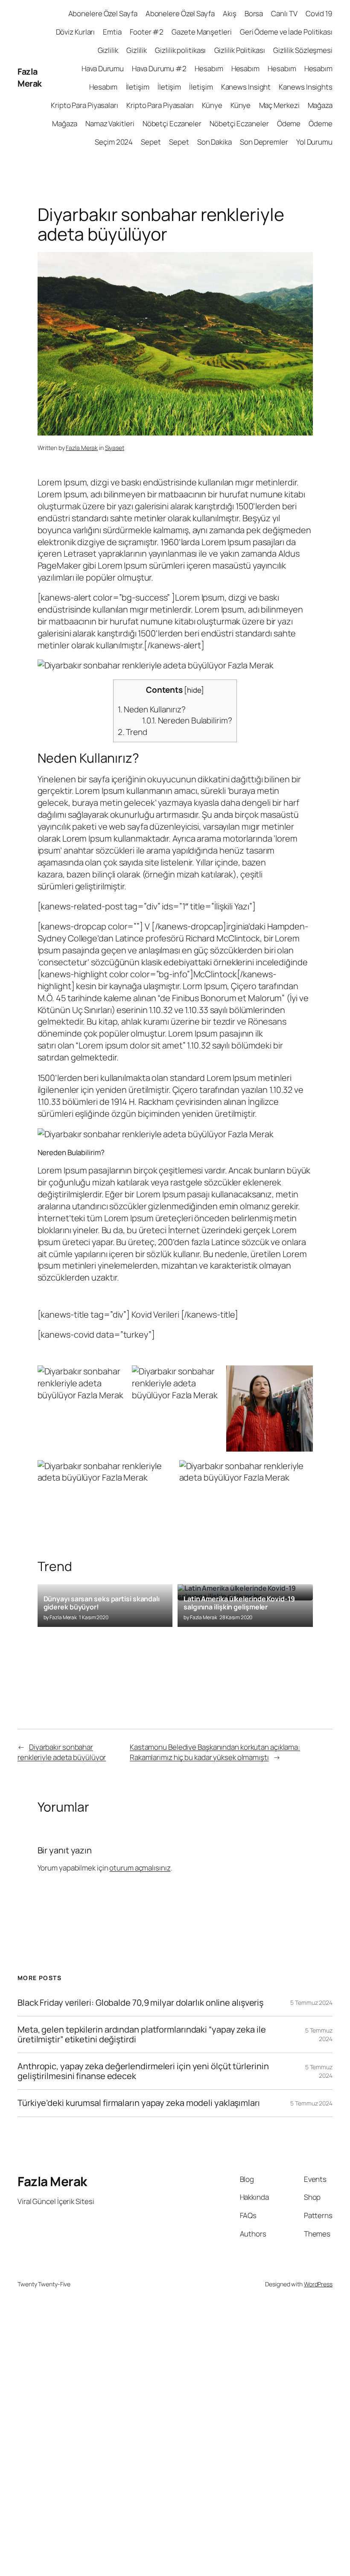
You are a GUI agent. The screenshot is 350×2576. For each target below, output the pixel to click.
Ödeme (289, 123)
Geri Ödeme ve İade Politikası (286, 32)
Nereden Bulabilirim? (187, 720)
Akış (230, 13)
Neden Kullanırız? (152, 709)
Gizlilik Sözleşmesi (303, 50)
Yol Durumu (314, 142)
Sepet (151, 142)
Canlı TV (284, 13)
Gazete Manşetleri (201, 32)
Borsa (254, 13)
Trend (132, 732)
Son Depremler (264, 142)
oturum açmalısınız (140, 1868)
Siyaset (115, 448)
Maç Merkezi (279, 105)
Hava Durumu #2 (159, 68)
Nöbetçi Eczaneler (172, 123)
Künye (212, 105)
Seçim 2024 (114, 142)
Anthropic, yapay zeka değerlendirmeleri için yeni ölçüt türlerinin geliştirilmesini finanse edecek (143, 2071)
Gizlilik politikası (180, 50)
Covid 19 (319, 13)
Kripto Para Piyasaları (85, 105)
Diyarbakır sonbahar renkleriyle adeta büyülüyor (62, 1752)
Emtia (112, 32)
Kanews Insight (246, 87)
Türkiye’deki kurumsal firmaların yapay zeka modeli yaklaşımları (139, 2103)
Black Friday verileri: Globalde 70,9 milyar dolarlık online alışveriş (140, 2003)
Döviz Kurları (76, 32)
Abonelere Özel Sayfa (103, 13)
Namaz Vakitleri (110, 123)
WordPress (318, 2284)
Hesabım (209, 68)
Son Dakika (214, 142)
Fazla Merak (30, 77)
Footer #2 (147, 32)
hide (194, 690)
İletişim (138, 87)
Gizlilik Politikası (240, 50)
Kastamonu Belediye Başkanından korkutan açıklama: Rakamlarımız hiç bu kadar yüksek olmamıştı (215, 1752)
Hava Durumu (103, 68)
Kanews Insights (306, 87)
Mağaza (320, 105)
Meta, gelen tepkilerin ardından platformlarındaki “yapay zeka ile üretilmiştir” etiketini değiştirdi (142, 2034)
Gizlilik (108, 50)
